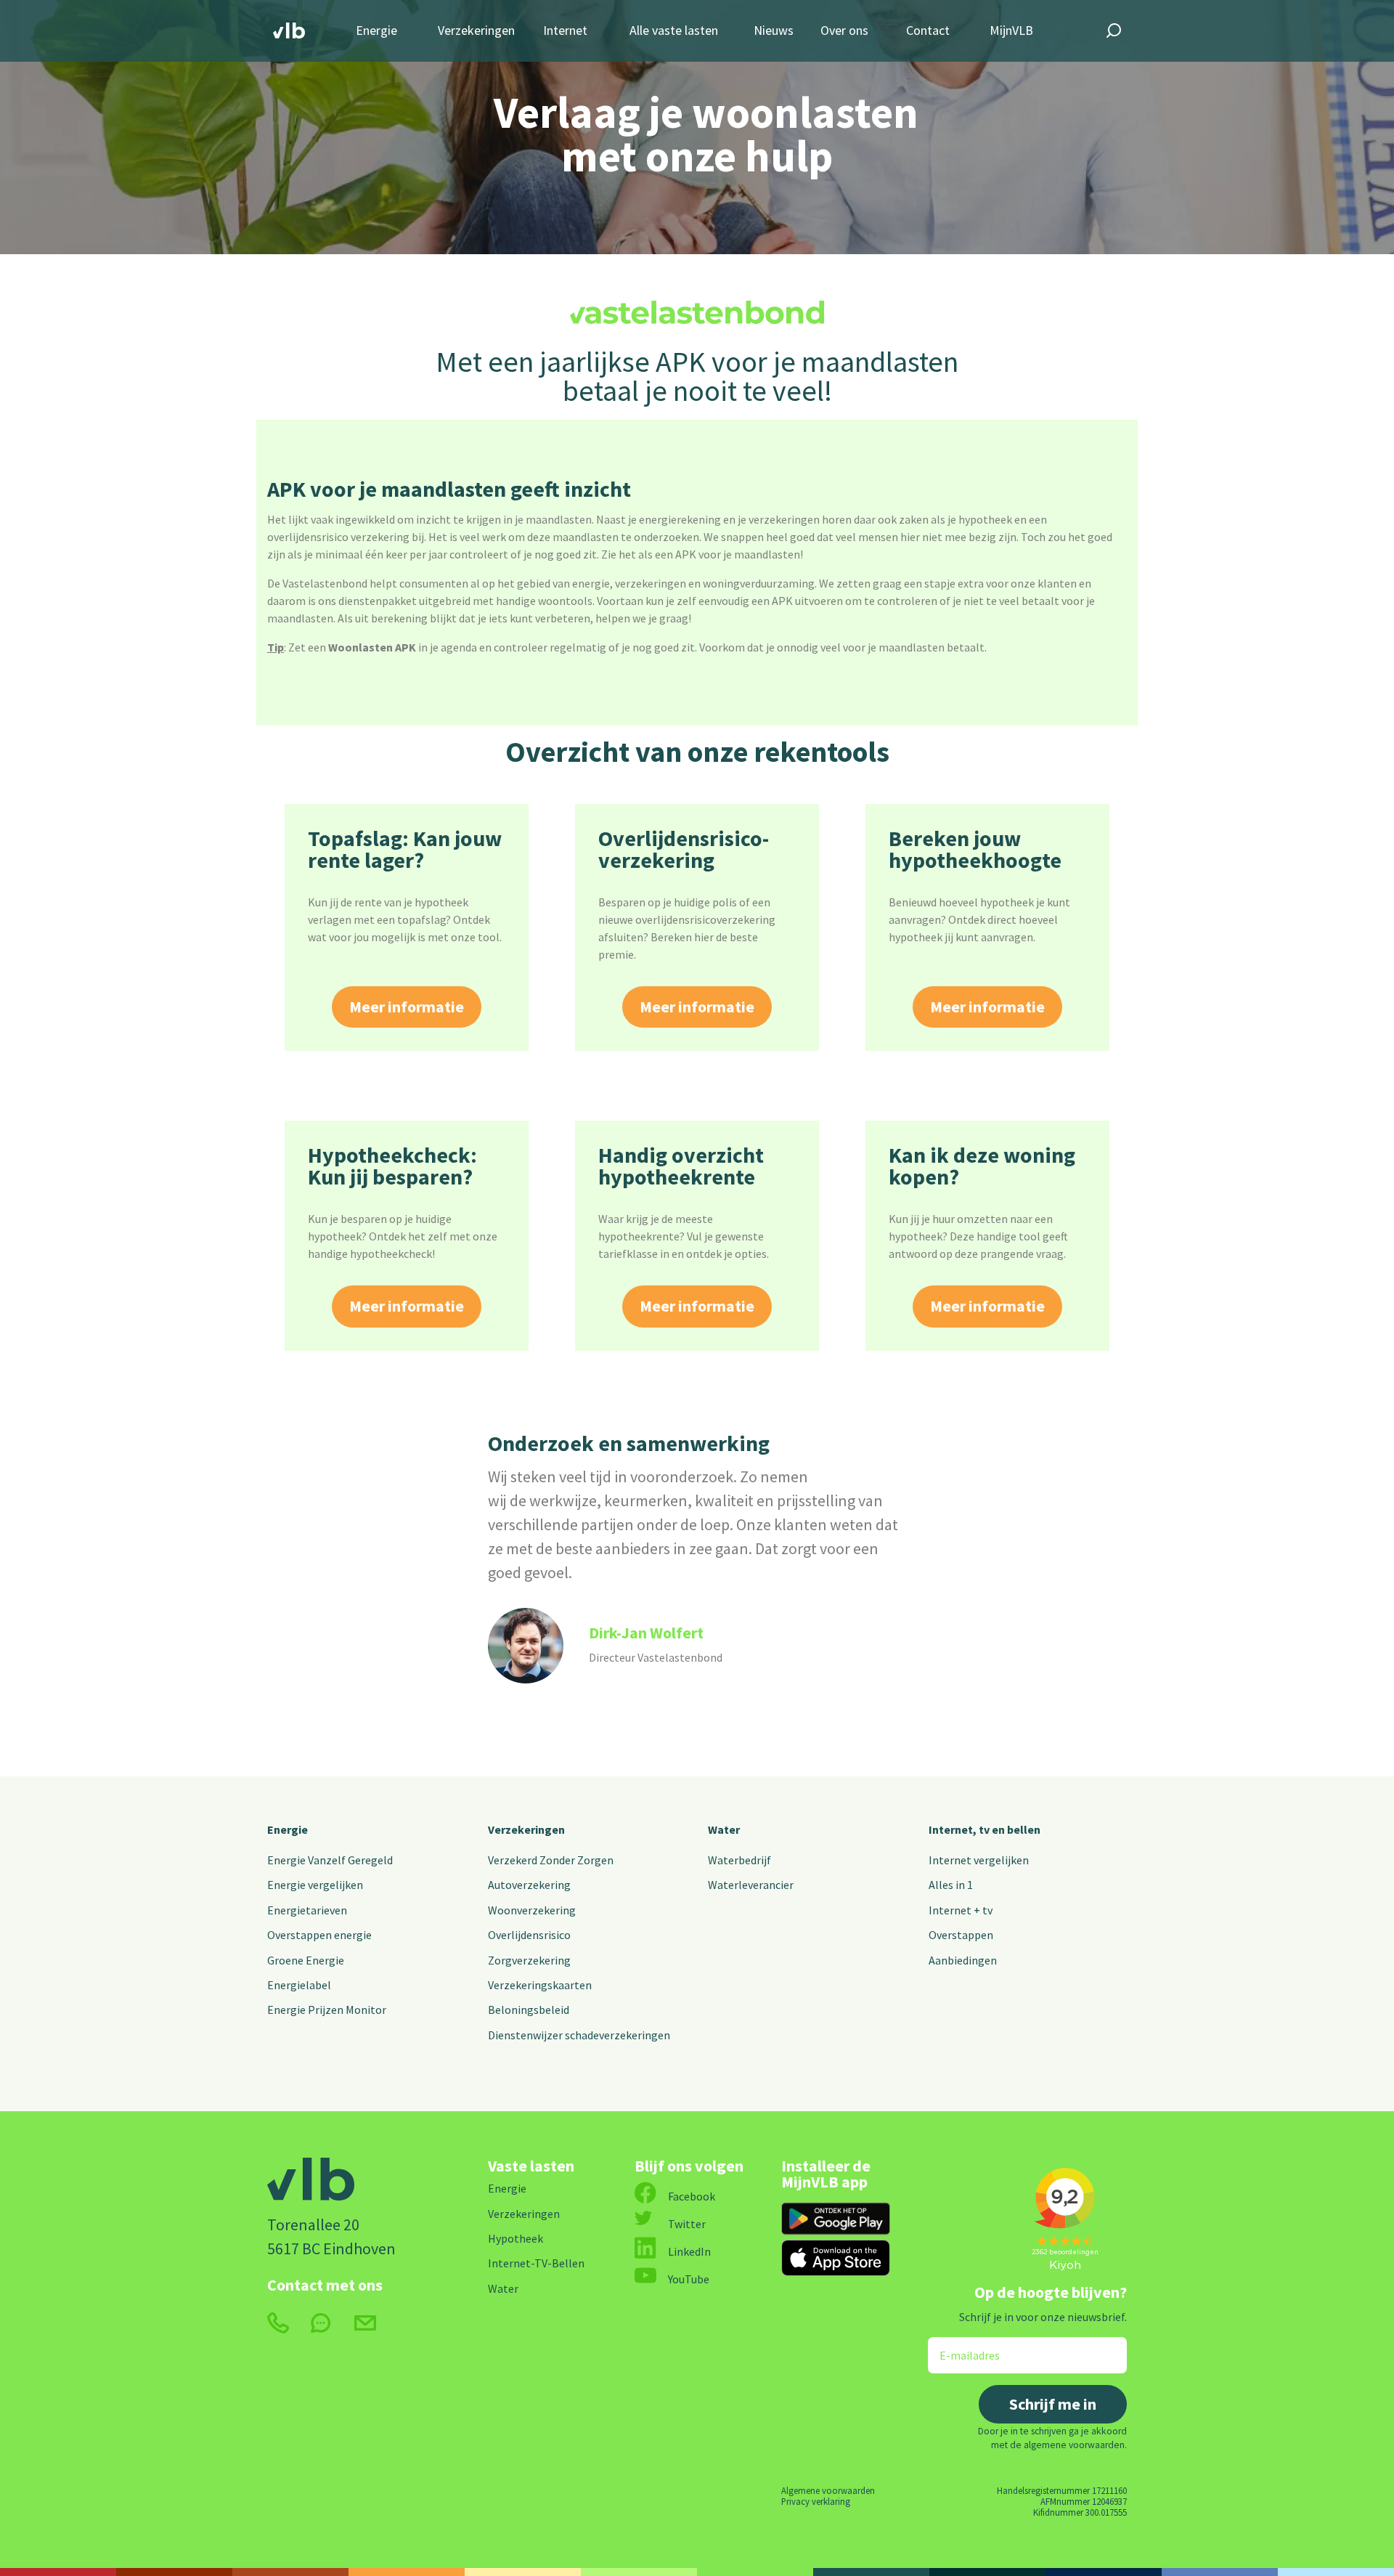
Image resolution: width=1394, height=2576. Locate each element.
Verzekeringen (476, 31)
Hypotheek (515, 2238)
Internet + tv (961, 1910)
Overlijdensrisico (529, 1935)
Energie (376, 31)
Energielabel (299, 1985)
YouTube (689, 2279)
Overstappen (961, 1935)
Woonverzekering (532, 1910)
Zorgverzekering (529, 1960)
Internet (565, 31)
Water (724, 1829)
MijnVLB (1011, 31)
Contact (928, 31)
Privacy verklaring (816, 2501)
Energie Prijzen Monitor (327, 2010)
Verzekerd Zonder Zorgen (551, 1860)
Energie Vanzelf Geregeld (330, 1860)
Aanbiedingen (963, 1960)
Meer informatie (407, 1007)
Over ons (844, 31)
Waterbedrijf (739, 1860)
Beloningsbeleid (529, 2010)
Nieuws (774, 31)
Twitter (687, 2224)
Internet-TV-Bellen (536, 2263)
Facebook (692, 2196)
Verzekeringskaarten (540, 1985)
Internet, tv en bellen (985, 1829)
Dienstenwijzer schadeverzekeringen (579, 2035)
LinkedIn (689, 2251)
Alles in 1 (951, 1885)
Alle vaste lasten (674, 31)
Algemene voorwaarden (828, 2490)
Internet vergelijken (979, 1860)
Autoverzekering (529, 1885)
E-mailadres (959, 2346)
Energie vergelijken (315, 1885)
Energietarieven (307, 1910)
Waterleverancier (751, 1885)
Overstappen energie (319, 1935)
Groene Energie (306, 1960)
